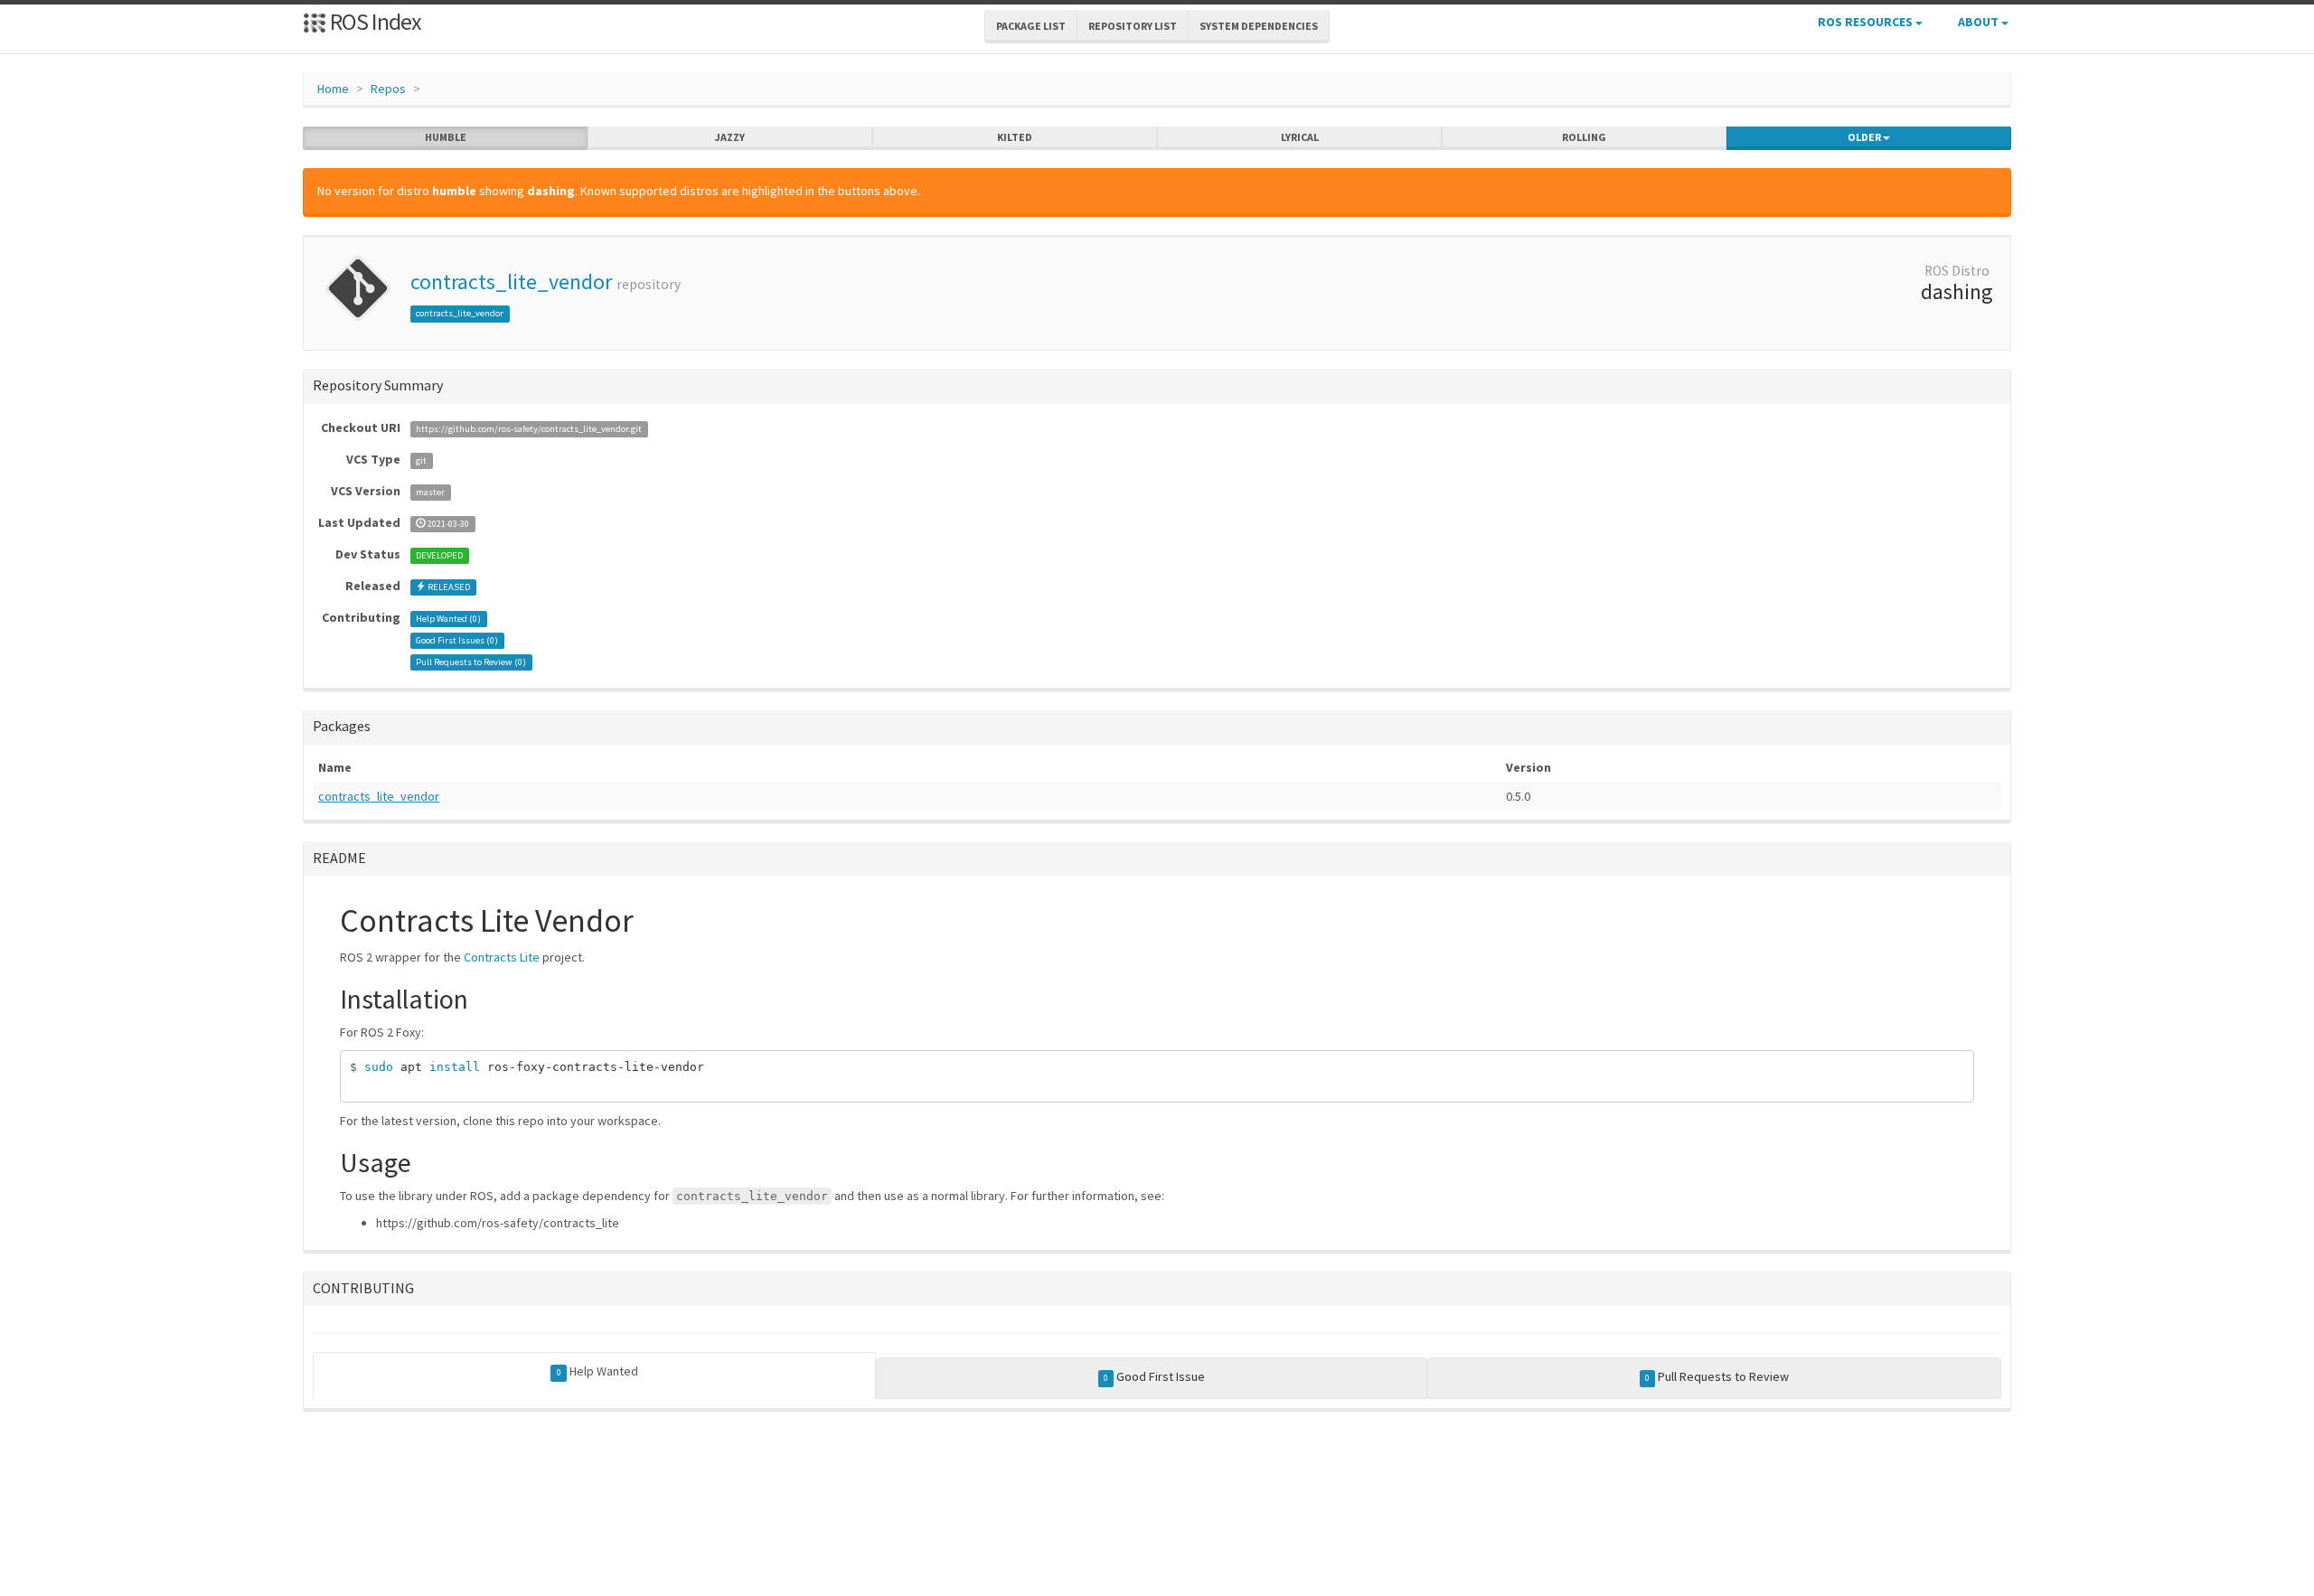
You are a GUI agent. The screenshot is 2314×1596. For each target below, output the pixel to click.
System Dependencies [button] (1259, 26)
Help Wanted (597, 1371)
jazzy (730, 137)
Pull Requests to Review (1717, 1376)
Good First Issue (1154, 1376)
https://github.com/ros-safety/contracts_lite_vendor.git (529, 429)
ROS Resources (1867, 22)
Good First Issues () (457, 640)
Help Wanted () (448, 619)
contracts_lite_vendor (511, 282)
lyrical (1300, 137)
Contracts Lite (502, 957)
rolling (1584, 137)
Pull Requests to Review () (471, 662)
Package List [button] (1031, 26)
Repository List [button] (1133, 26)
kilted (1015, 137)
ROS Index (374, 21)
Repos (388, 89)
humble (446, 137)
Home (333, 89)
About (1980, 22)
